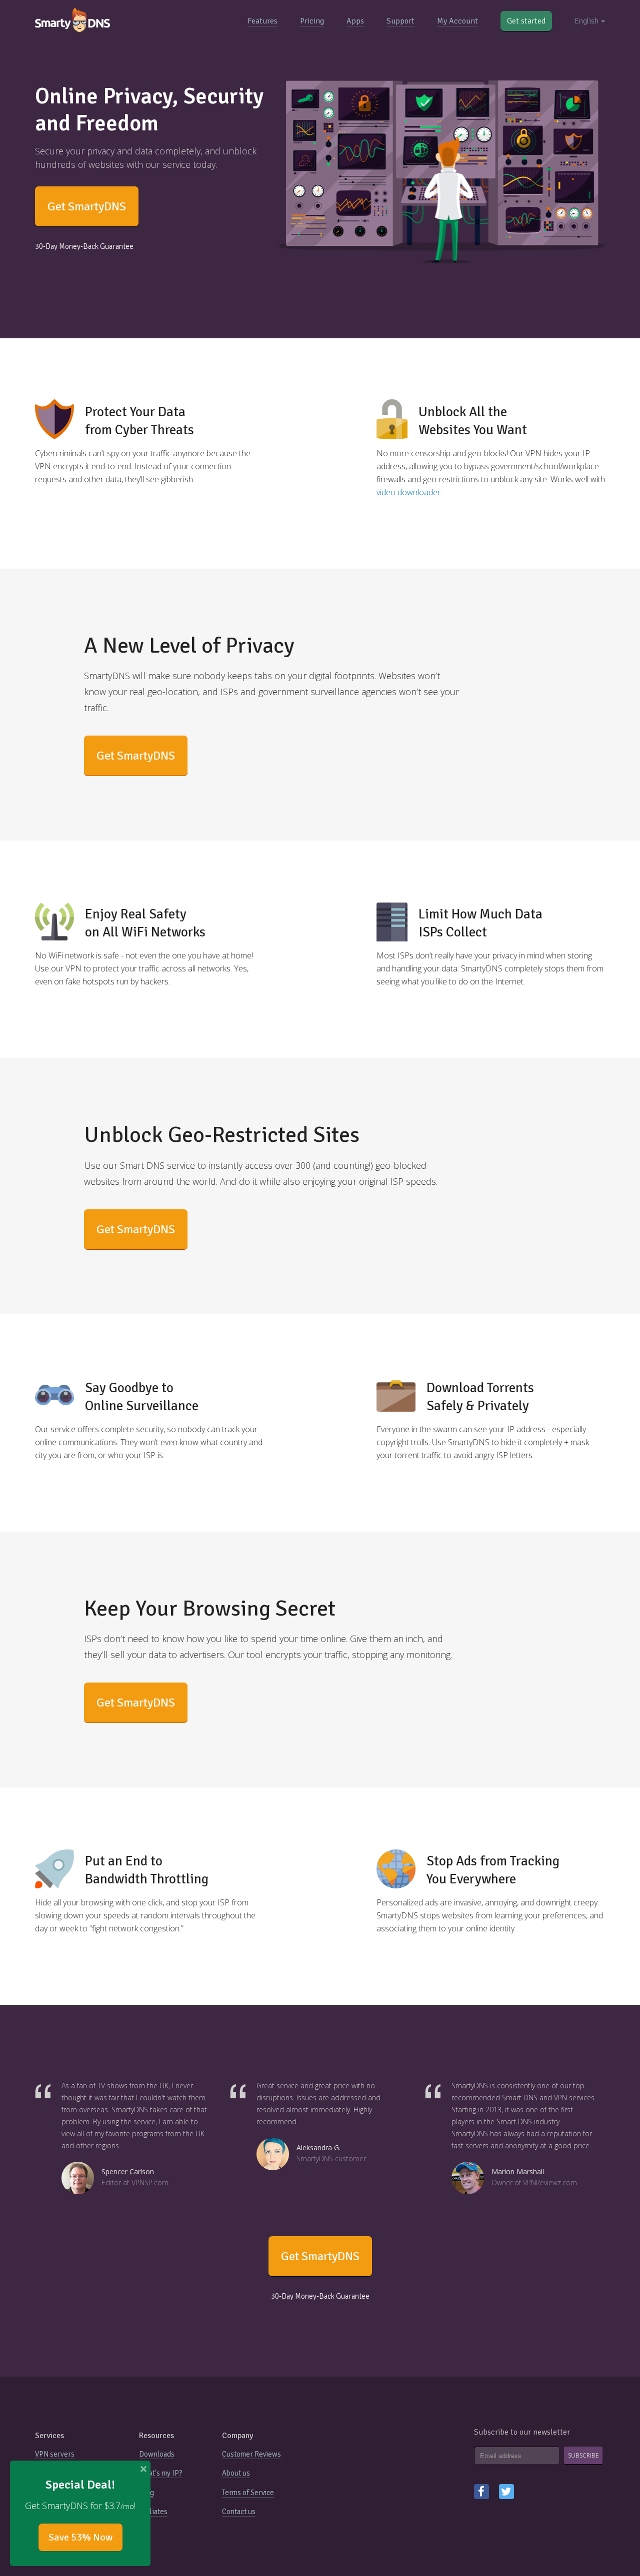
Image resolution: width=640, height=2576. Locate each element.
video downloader (408, 492)
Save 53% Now (80, 2537)
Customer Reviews (251, 2454)
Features (262, 21)
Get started (526, 21)
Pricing (312, 21)
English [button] (587, 21)
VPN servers (55, 2454)
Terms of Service (248, 2493)
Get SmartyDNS (87, 206)
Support (400, 21)
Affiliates (153, 2512)
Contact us (239, 2512)
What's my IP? (160, 2473)
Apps (355, 21)
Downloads (157, 2454)
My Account (457, 21)
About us (236, 2473)
